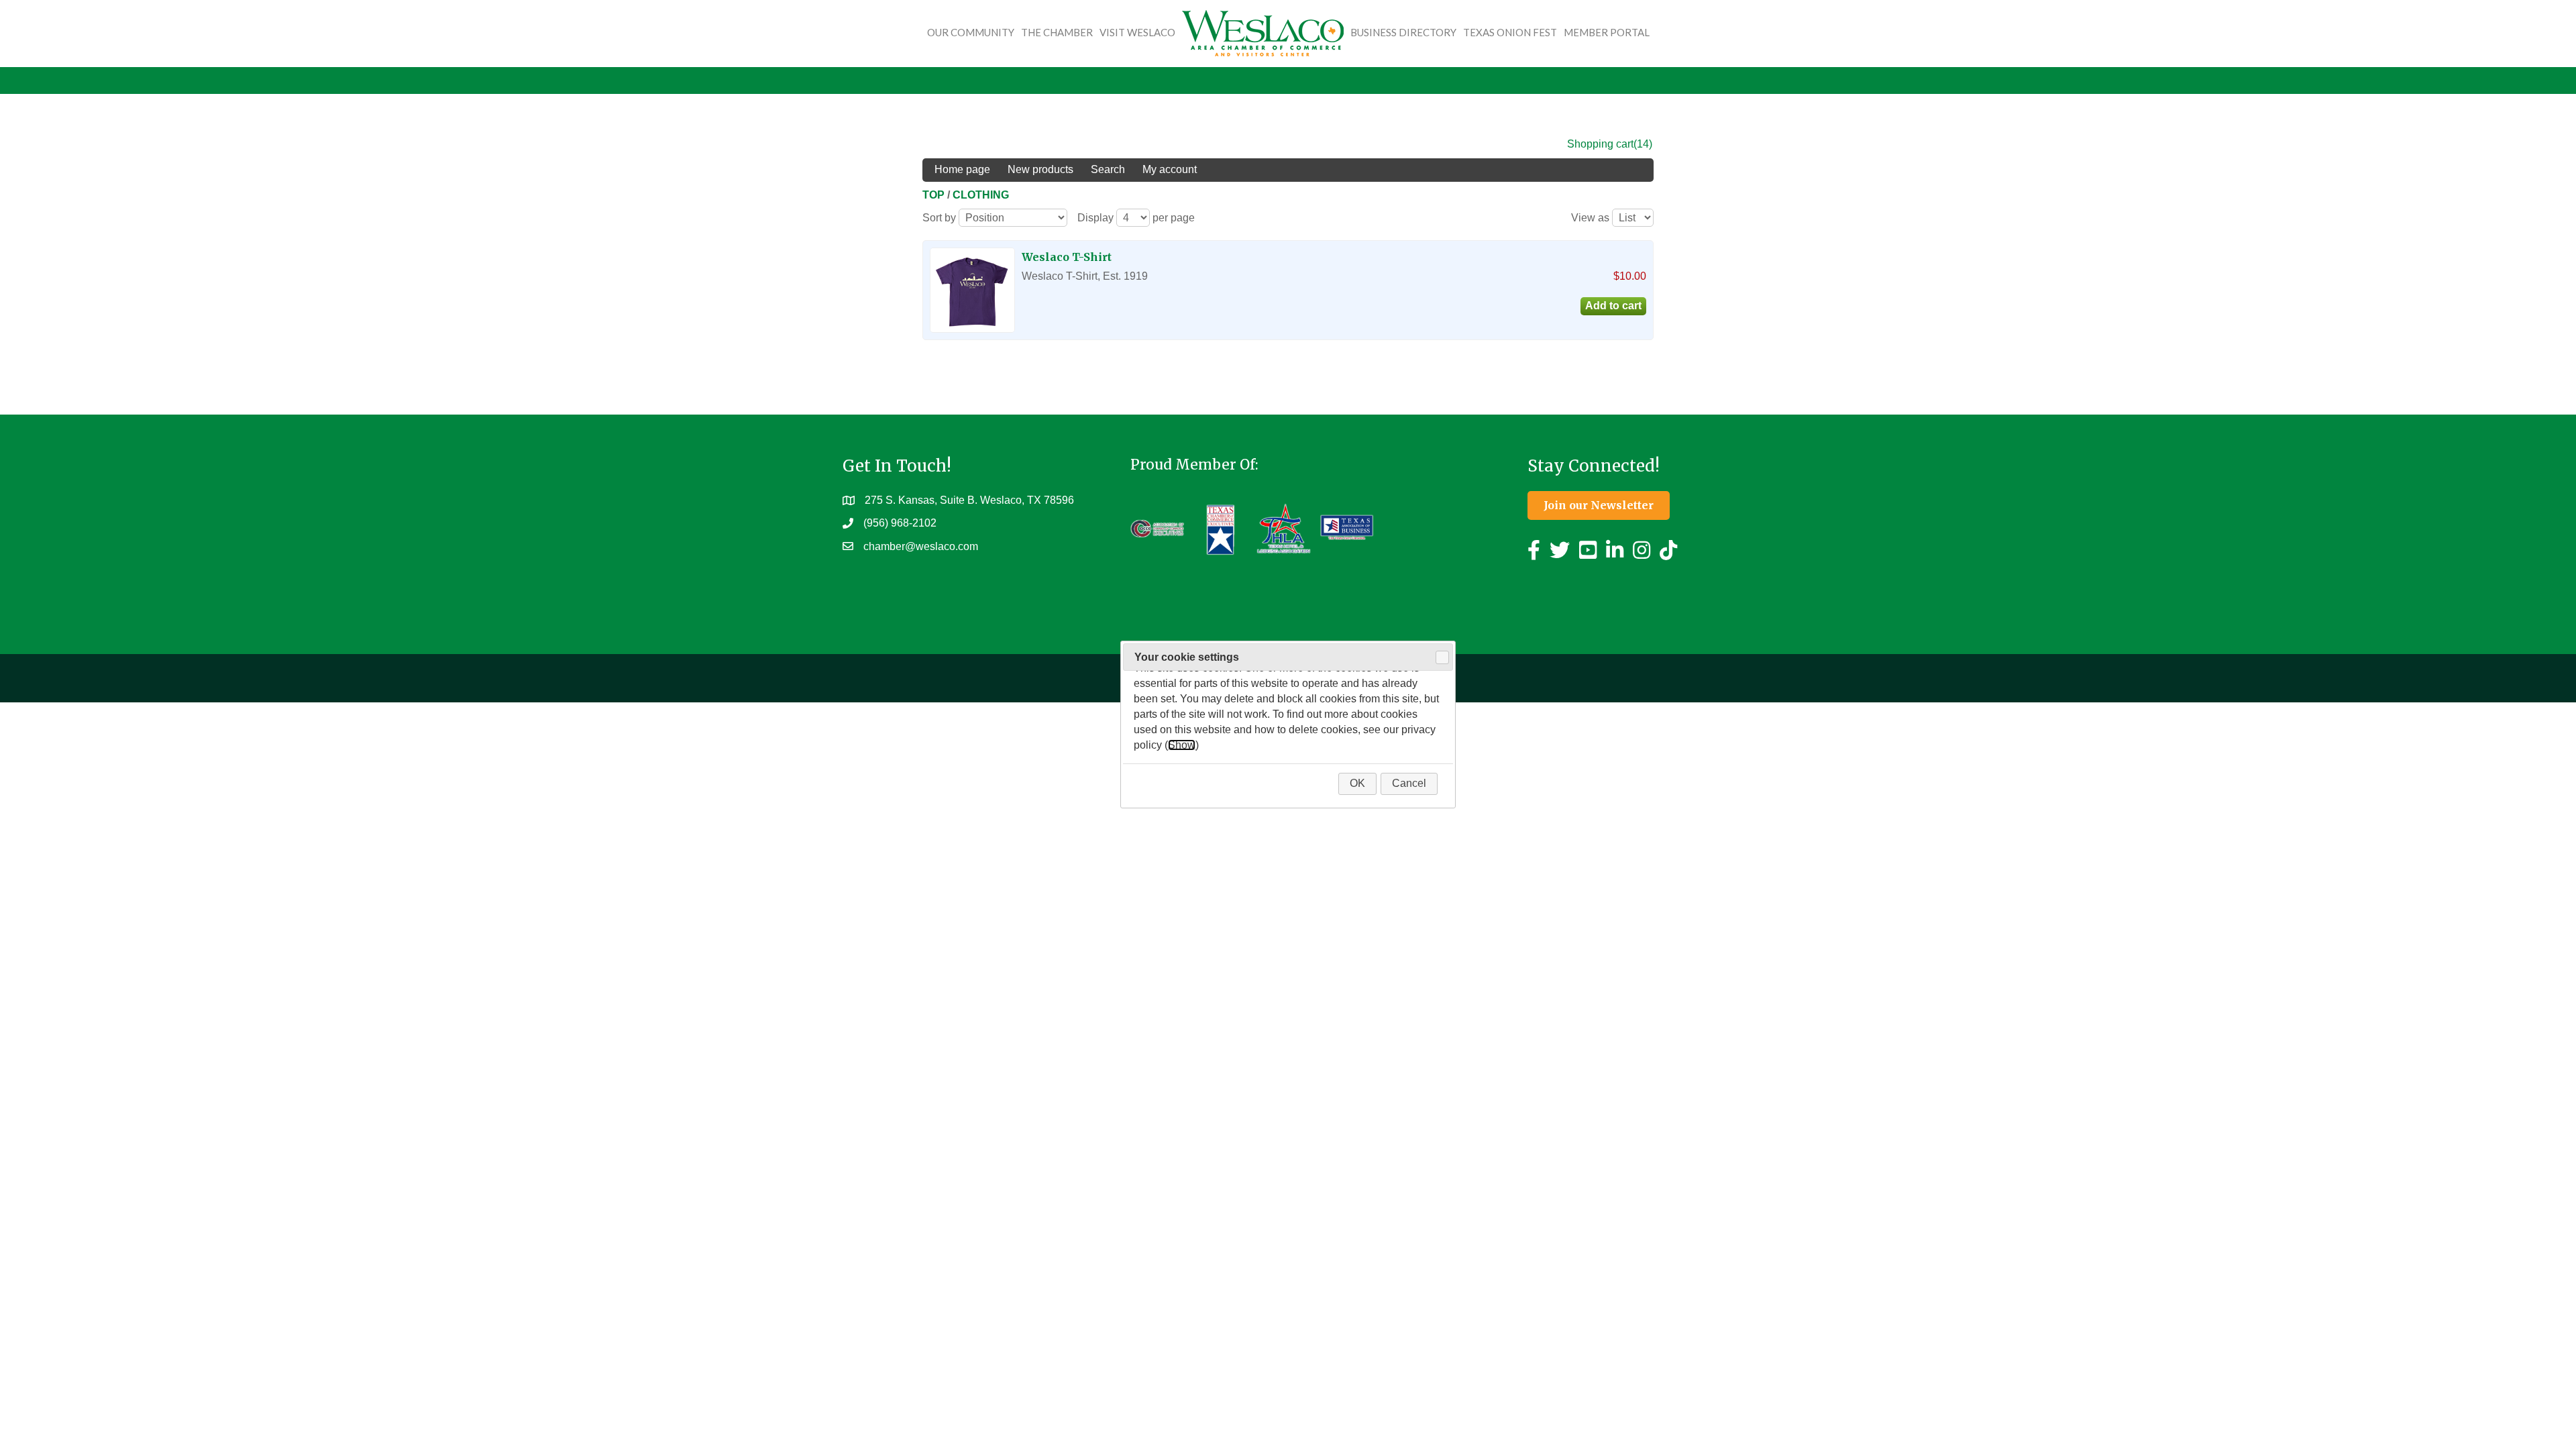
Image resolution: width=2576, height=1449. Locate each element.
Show (1182, 745)
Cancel (1409, 783)
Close (1442, 657)
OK (1357, 783)
